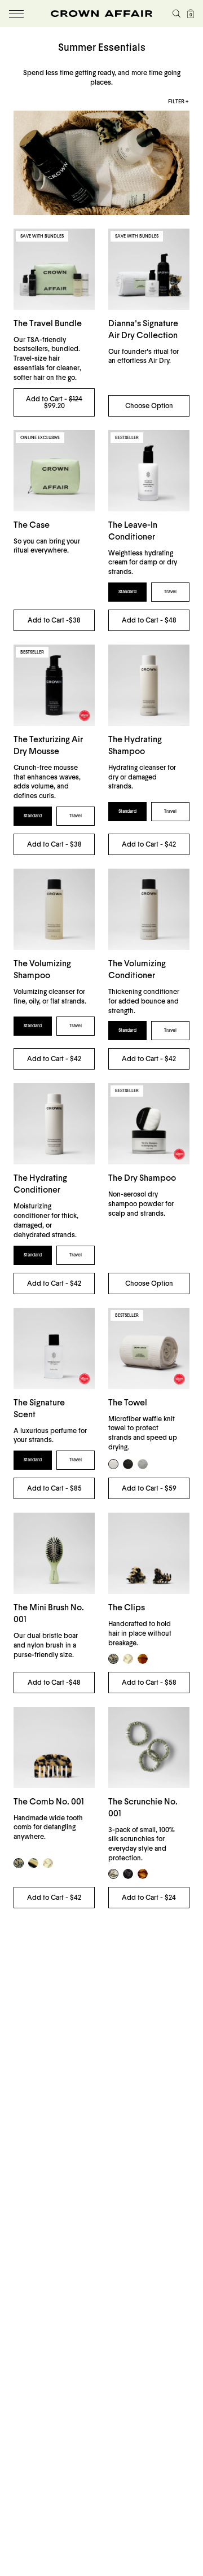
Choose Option (149, 406)
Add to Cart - (54, 402)
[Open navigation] (16, 14)
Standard (127, 592)
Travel (170, 592)
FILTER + (178, 102)
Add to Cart (54, 620)
